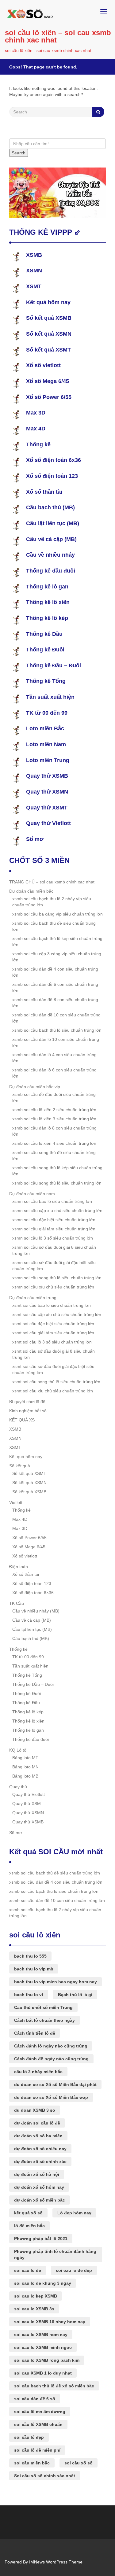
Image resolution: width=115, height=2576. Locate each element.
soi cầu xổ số (79, 2463)
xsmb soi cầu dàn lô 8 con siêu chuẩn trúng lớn (54, 1131)
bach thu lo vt (29, 1995)
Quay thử (18, 1787)
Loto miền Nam (46, 744)
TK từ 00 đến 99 (47, 713)
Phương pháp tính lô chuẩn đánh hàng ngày (55, 2254)
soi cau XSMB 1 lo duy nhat (43, 2373)
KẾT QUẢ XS (22, 1420)
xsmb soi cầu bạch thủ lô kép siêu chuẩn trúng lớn (57, 942)
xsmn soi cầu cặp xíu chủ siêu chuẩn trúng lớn (57, 1211)
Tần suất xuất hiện (50, 697)
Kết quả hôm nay (48, 302)
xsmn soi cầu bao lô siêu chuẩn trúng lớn (52, 1201)
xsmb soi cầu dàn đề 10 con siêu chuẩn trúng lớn (56, 1018)
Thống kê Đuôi (45, 650)
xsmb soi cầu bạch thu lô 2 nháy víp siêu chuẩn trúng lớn (52, 902)
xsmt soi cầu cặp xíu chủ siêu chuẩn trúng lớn (57, 1314)
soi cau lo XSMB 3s (34, 2309)
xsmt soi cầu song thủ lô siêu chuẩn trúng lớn (56, 1382)
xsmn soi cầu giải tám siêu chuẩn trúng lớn (54, 1229)
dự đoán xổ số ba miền (38, 2136)
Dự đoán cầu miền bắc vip (35, 1087)
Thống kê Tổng (46, 681)
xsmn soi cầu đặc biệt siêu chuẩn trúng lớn (54, 1220)
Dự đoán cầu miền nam (32, 1194)
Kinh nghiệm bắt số (28, 1411)
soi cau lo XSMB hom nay (41, 2335)
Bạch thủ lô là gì (75, 1995)
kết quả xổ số (28, 2213)
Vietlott (16, 1502)
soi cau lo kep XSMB (36, 2296)
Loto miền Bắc (45, 728)
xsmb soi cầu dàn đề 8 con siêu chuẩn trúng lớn (55, 1003)
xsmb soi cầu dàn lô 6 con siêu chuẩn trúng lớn (54, 1073)
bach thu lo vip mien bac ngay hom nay (56, 1982)
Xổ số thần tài (44, 492)
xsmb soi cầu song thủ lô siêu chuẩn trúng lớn (57, 1183)
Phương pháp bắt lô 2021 (41, 2239)
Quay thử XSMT (47, 808)
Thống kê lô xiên (48, 602)
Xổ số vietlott (43, 365)
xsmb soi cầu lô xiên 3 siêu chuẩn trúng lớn (54, 1119)
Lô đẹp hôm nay (74, 2213)
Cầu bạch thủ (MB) (50, 507)
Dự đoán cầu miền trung (33, 1298)
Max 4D (36, 429)
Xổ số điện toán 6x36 (54, 460)
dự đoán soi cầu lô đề (37, 2123)
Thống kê (38, 444)
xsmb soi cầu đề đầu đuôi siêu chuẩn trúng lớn (54, 1097)
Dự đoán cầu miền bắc (31, 891)
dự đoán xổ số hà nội (37, 2174)
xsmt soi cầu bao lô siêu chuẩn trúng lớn (52, 1305)
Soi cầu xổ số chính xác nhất (45, 2476)
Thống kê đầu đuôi (51, 571)
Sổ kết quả (20, 1466)
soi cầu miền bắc (32, 2463)
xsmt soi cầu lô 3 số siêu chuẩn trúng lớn (52, 1342)
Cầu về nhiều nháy (50, 555)
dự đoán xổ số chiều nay (40, 2149)
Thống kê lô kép (47, 618)
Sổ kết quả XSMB (49, 318)
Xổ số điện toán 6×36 (33, 1593)
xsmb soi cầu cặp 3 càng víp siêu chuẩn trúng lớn (57, 957)
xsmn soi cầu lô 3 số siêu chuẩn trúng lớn (53, 1238)
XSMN (34, 271)
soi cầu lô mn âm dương (40, 2412)
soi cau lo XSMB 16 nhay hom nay (50, 2322)
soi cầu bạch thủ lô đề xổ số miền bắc (54, 2386)
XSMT (34, 286)
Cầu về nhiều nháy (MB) (36, 1611)
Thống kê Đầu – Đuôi (54, 665)
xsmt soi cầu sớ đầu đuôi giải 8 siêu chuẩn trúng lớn (54, 1354)
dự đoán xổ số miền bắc (40, 2200)
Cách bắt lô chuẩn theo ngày (44, 2020)
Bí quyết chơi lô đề (27, 1402)
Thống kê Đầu (44, 634)
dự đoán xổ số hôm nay (39, 2187)
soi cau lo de (28, 2270)
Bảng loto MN (25, 1767)
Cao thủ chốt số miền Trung (43, 2007)
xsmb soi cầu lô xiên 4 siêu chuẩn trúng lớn (54, 1143)
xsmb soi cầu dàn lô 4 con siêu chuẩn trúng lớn (54, 1058)
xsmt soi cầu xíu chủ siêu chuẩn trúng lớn (53, 1391)
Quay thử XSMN (47, 792)
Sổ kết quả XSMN (49, 334)
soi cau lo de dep (74, 2270)
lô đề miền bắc (29, 2226)
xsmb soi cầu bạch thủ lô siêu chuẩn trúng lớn (57, 1030)
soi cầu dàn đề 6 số (35, 2399)
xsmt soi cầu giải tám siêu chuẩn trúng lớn (53, 1333)
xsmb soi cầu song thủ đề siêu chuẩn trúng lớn (54, 1155)
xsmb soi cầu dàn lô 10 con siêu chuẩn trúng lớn (56, 1042)
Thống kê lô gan (47, 587)
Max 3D (36, 413)
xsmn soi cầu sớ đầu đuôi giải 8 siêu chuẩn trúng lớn (54, 1250)
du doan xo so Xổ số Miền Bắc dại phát (55, 2084)
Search (19, 153)
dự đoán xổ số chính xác (40, 2161)
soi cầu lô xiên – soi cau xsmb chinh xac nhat (58, 36)
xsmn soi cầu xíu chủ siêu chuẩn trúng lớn (53, 1287)
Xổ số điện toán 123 (52, 476)
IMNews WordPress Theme (56, 2562)
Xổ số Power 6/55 (49, 397)
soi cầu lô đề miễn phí (37, 2450)
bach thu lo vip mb (34, 1969)
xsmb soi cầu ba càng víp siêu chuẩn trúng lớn (57, 914)
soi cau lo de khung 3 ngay (43, 2283)
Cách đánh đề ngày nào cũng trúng (51, 2059)
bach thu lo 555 (30, 1956)
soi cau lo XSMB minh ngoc (43, 2347)
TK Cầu (17, 1603)
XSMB (34, 255)
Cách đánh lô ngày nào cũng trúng (51, 2046)
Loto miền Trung (48, 760)
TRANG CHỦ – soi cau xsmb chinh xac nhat (52, 882)
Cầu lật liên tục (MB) (53, 523)
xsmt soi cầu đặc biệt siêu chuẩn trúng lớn (53, 1324)
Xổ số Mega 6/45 (48, 381)
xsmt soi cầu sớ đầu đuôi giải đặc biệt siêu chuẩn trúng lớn (53, 1369)
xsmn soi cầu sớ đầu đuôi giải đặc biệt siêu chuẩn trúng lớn (54, 1266)
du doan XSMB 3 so (35, 2110)
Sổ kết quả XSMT (48, 350)
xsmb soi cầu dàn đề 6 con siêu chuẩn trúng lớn (55, 987)
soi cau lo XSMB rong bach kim (47, 2360)
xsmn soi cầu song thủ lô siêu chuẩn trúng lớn (57, 1278)
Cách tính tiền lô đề (35, 2033)
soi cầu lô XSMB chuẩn (38, 2424)
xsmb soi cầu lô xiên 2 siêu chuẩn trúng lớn (54, 1110)
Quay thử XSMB (47, 776)
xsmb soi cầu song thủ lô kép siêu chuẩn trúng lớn (57, 1171)
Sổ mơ (35, 839)
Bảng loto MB (25, 1776)
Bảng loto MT (25, 1758)
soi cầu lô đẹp (29, 2437)
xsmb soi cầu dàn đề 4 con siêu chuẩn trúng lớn (55, 972)
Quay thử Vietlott (48, 823)
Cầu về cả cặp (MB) (51, 539)
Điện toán (19, 1567)
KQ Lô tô (18, 1750)
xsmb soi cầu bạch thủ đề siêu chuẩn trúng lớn (54, 926)
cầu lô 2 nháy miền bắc (38, 2072)
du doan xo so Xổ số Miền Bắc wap (51, 2097)
